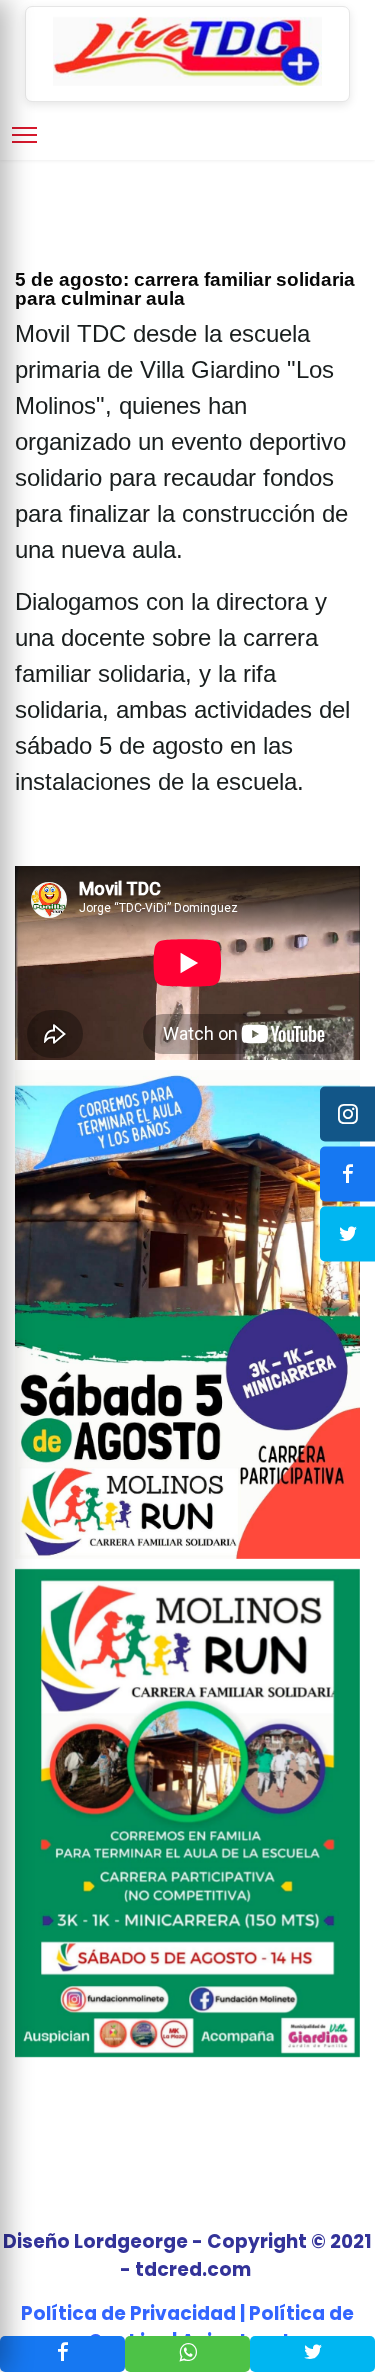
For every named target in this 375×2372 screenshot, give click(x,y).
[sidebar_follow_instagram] (347, 1114)
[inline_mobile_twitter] (312, 2354)
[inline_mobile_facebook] (62, 2354)
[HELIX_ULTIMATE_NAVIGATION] (24, 135)
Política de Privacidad (128, 2313)
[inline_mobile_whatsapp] (187, 2354)
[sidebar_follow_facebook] (347, 1174)
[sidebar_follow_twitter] (347, 1234)
